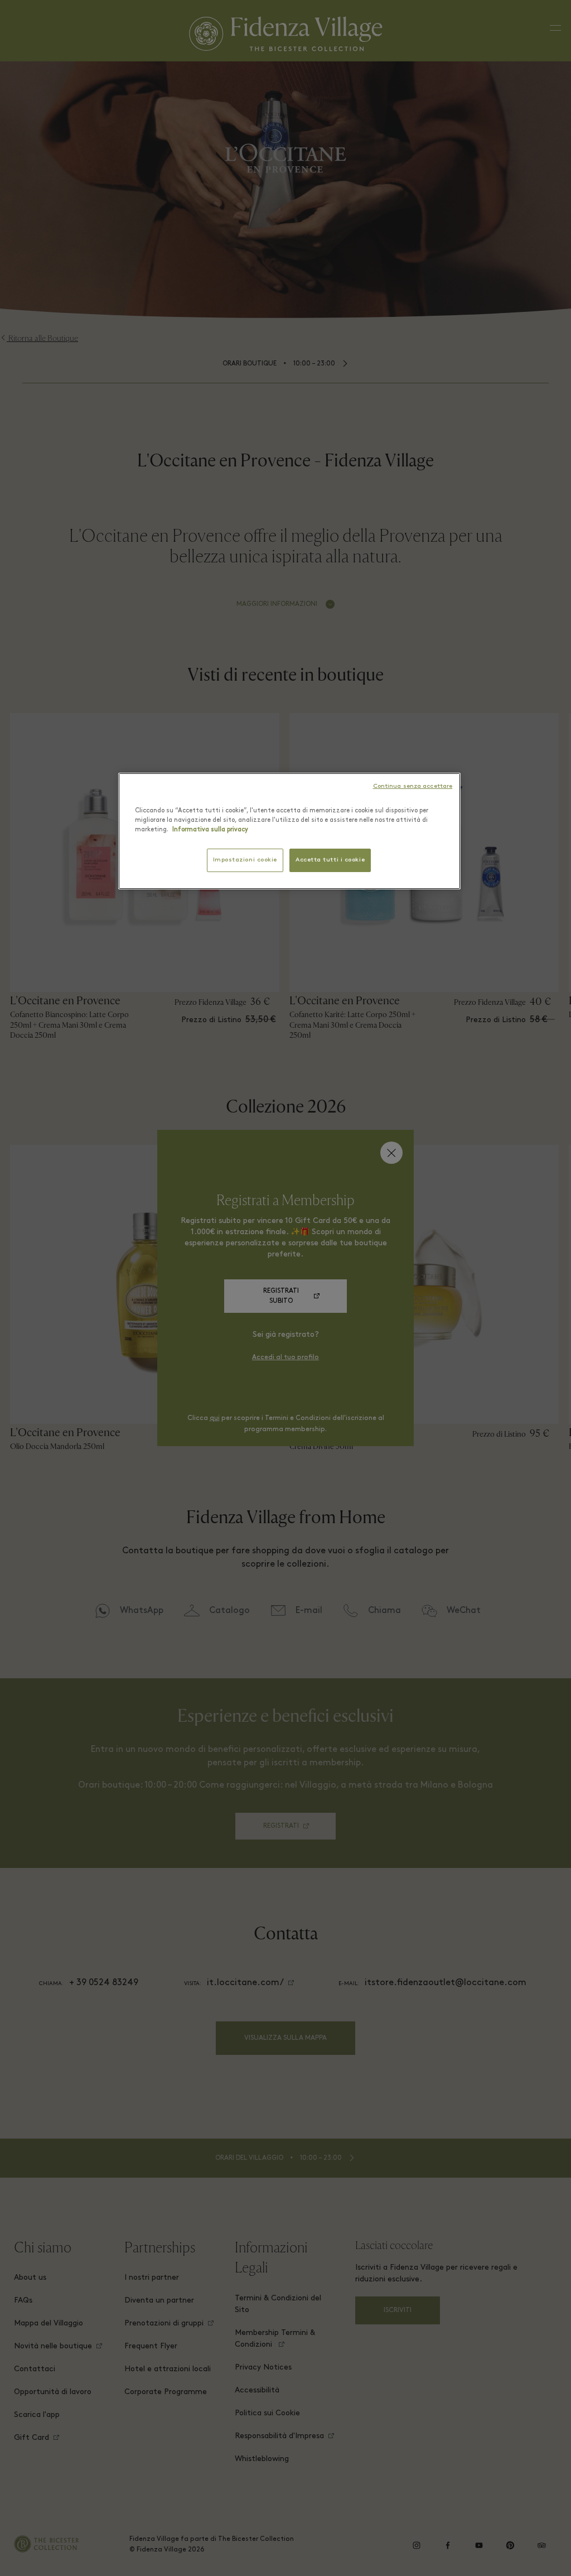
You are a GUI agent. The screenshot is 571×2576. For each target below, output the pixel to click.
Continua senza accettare (413, 786)
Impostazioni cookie (245, 860)
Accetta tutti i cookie (330, 860)
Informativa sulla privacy (210, 830)
